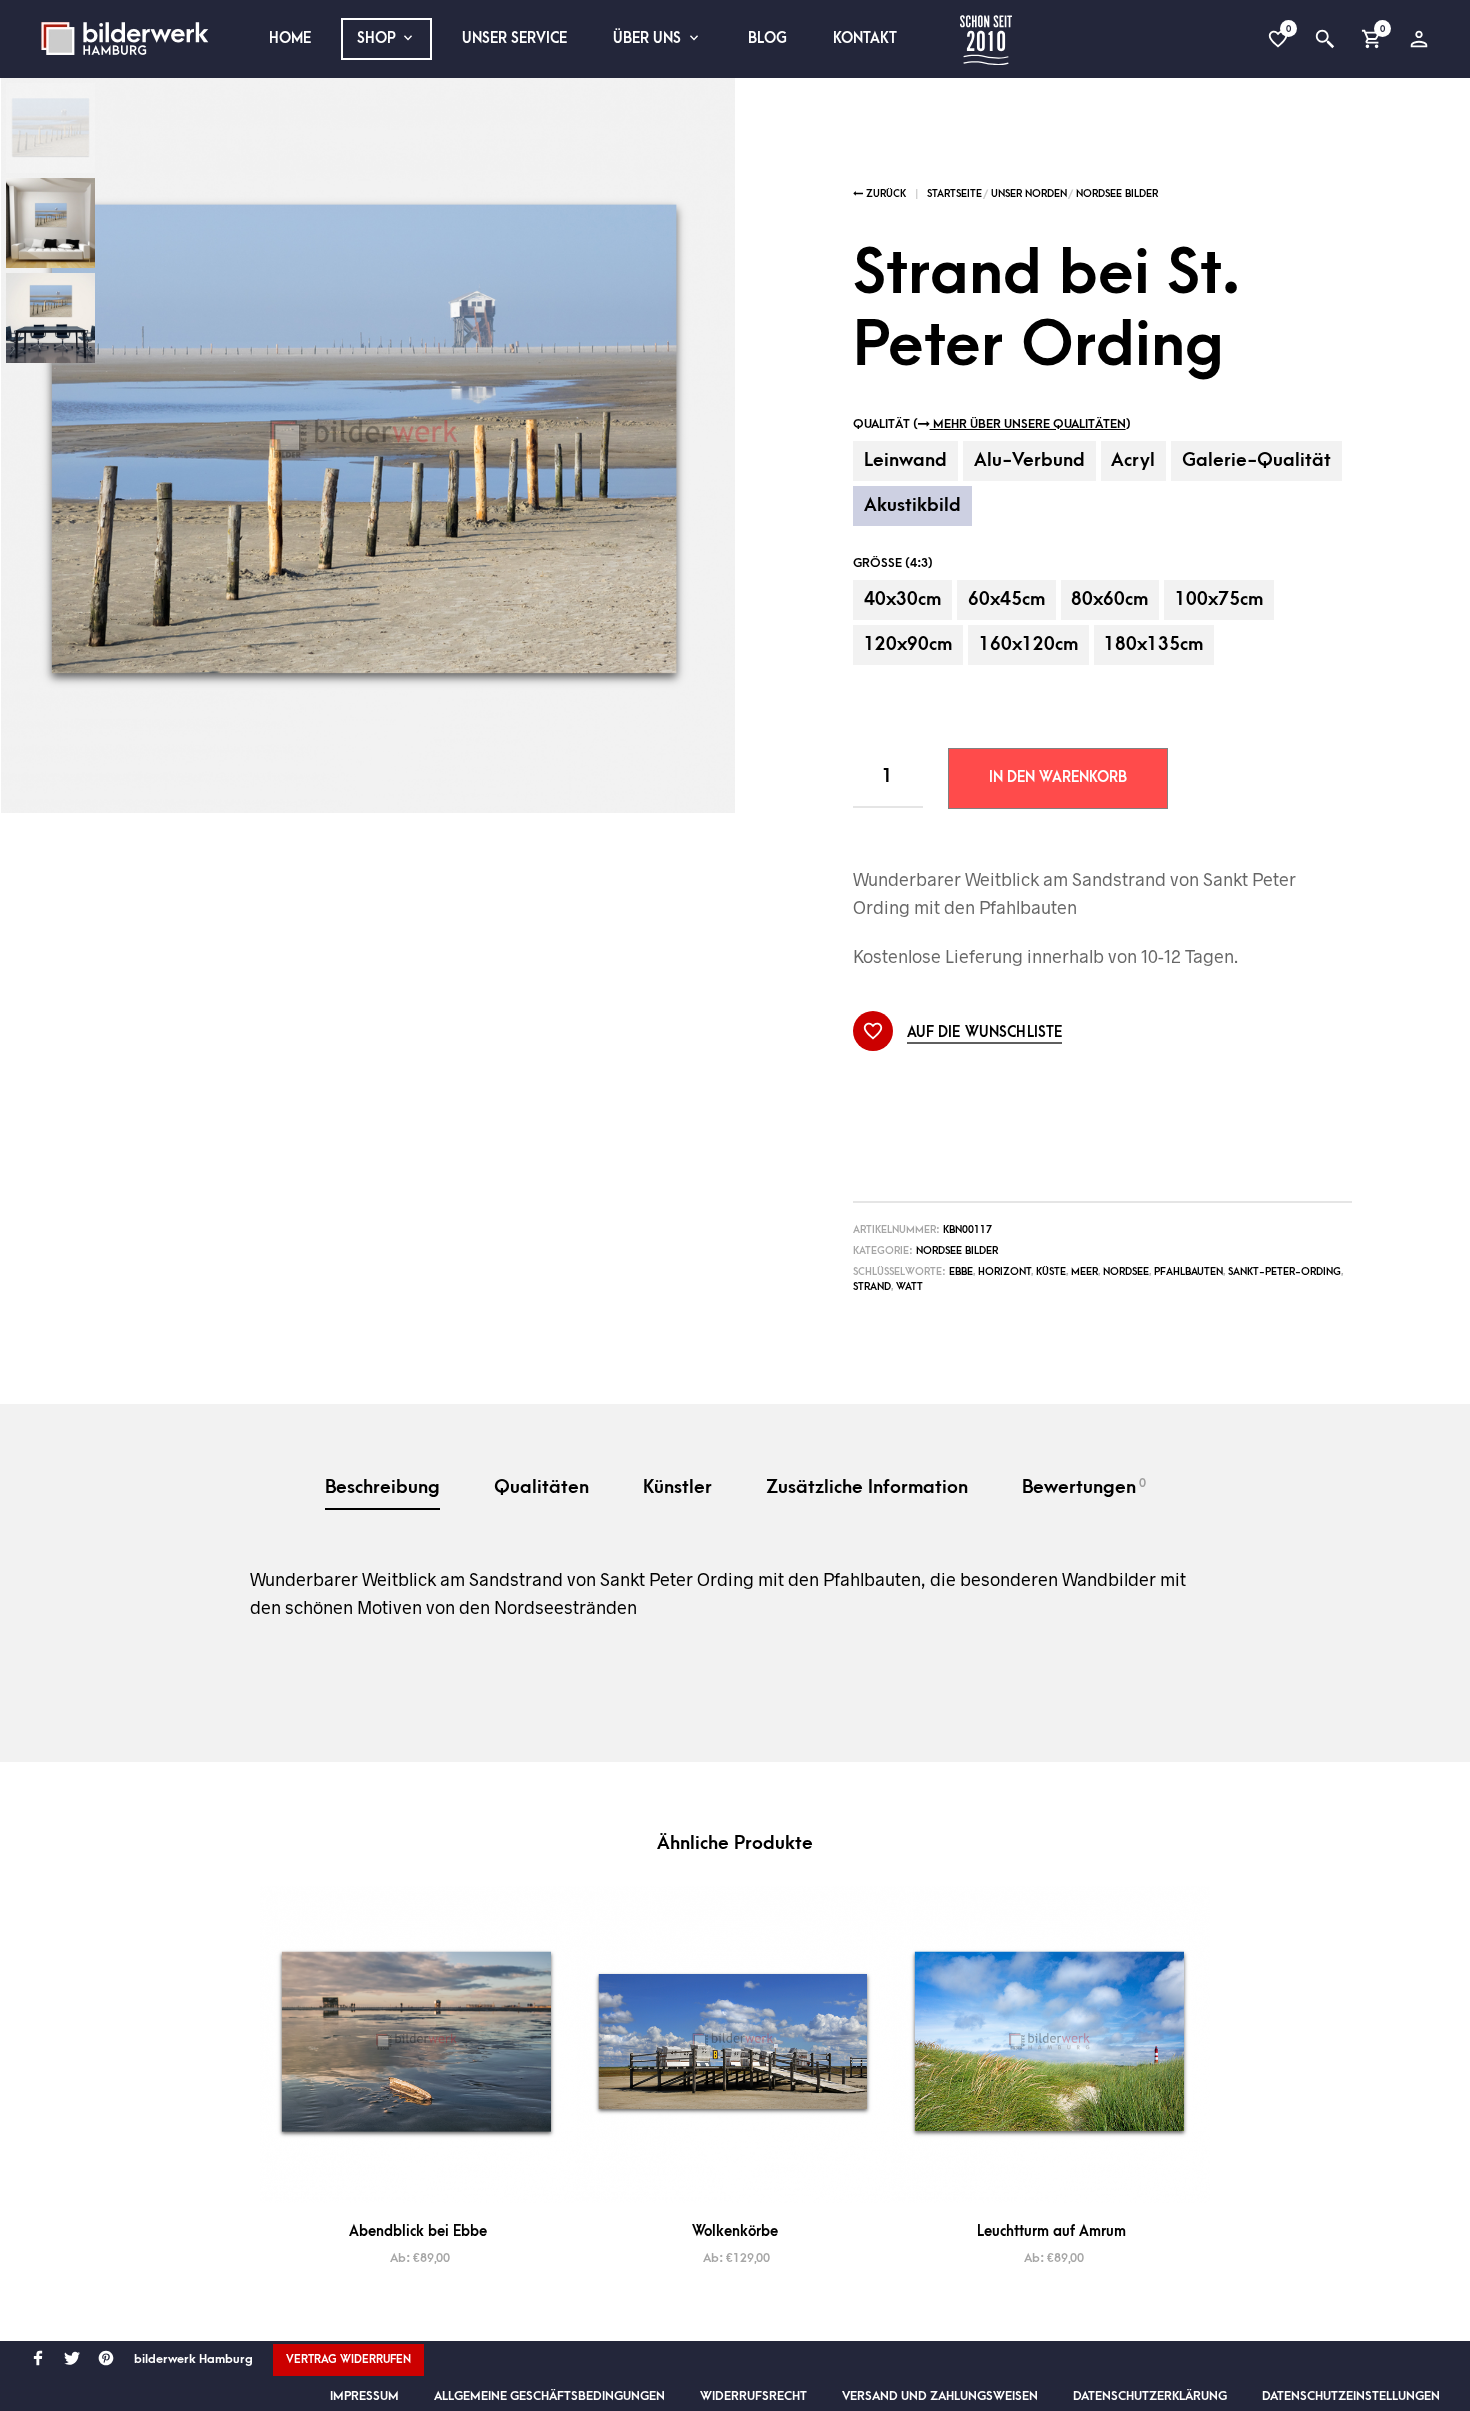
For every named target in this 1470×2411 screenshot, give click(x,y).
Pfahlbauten (1188, 1272)
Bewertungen (1084, 1487)
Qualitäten (541, 1487)
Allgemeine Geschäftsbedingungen (549, 2396)
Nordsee (1126, 1272)
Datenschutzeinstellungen (1351, 2396)
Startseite (954, 194)
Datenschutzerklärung (1150, 2396)
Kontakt (865, 38)
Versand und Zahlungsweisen (940, 2396)
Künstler (677, 1487)
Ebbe (961, 1272)
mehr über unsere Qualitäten (1028, 424)
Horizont (1004, 1272)
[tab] (382, 1489)
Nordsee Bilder (1117, 194)
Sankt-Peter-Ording (1284, 1272)
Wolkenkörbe (735, 2231)
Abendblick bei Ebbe (418, 2231)
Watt (909, 1287)
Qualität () (992, 424)
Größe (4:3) (893, 563)
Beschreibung (382, 1487)
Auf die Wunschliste (985, 1033)
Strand (872, 1287)
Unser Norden (1029, 194)
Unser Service (514, 38)
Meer (1084, 1272)
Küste (1051, 1272)
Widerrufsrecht (753, 2396)
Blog (767, 38)
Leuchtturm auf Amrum (1051, 2231)
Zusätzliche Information (867, 1487)
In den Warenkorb (1058, 777)
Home (290, 38)
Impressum (364, 2396)
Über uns (647, 38)
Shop (376, 38)
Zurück (884, 194)
